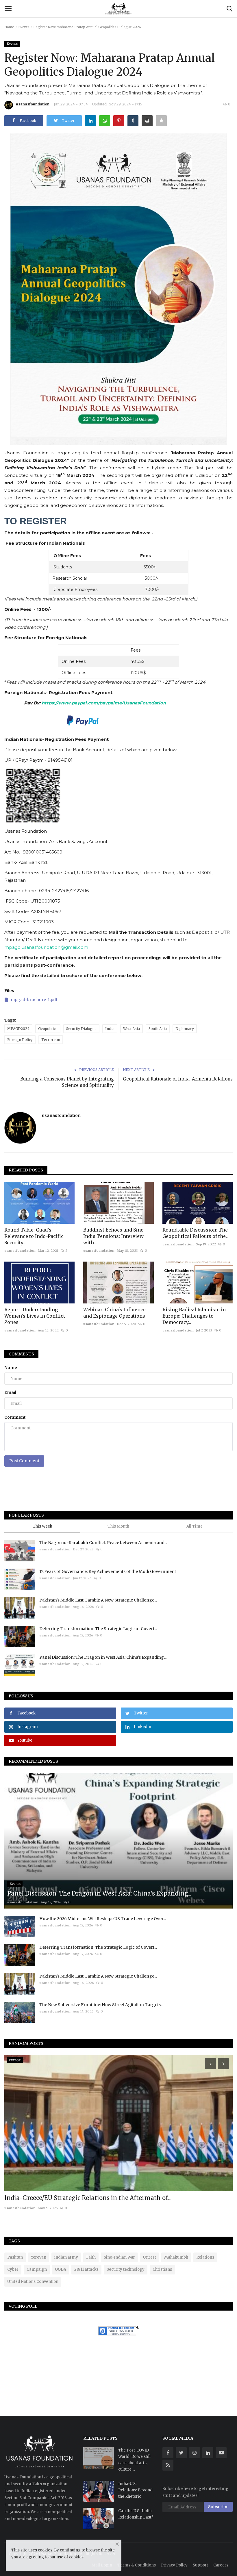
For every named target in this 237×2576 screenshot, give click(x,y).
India (110, 1029)
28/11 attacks (86, 2269)
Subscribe (218, 2507)
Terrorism (51, 1040)
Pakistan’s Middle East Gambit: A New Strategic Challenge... (98, 1600)
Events (24, 27)
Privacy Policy (174, 2565)
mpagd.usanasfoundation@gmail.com (46, 947)
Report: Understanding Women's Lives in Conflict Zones (35, 1316)
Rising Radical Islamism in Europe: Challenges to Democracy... (194, 1316)
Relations (205, 2257)
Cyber (13, 2269)
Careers (221, 2565)
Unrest (150, 2257)
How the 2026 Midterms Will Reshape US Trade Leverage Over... (103, 1919)
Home (9, 27)
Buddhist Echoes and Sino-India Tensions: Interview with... (115, 1236)
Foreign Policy (20, 1040)
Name (11, 1368)
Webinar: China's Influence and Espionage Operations (114, 1313)
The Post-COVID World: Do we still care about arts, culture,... (134, 2460)
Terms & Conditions (137, 2565)
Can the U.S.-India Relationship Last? (136, 2514)
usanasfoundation (33, 104)
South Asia (158, 1029)
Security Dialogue (81, 1029)
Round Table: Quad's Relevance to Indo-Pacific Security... (34, 1236)
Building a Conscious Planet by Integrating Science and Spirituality (67, 1082)
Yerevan (39, 2257)
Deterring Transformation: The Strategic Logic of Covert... (98, 1629)
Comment (15, 1417)
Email (10, 1392)
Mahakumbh (176, 2257)
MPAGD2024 (18, 1029)
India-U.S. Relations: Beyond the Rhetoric (135, 2490)
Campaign (37, 2269)
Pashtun (15, 2257)
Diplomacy (185, 1029)
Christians (162, 2269)
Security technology (126, 2269)
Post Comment (24, 1461)
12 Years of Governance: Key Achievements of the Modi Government (108, 1571)
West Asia (132, 1029)
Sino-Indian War (119, 2257)
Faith (91, 2257)
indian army (66, 2257)
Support (200, 2565)
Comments (21, 1354)
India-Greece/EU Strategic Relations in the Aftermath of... (87, 2198)
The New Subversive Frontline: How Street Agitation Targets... (101, 2005)
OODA (61, 2269)
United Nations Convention (33, 2282)
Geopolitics (48, 1029)
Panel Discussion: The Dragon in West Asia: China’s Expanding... (103, 1657)
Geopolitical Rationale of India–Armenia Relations (178, 1079)
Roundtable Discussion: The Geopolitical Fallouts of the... (196, 1233)
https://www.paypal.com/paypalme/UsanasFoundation (104, 703)
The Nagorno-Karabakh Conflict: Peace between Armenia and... (103, 1543)
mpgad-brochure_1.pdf (34, 1000)
